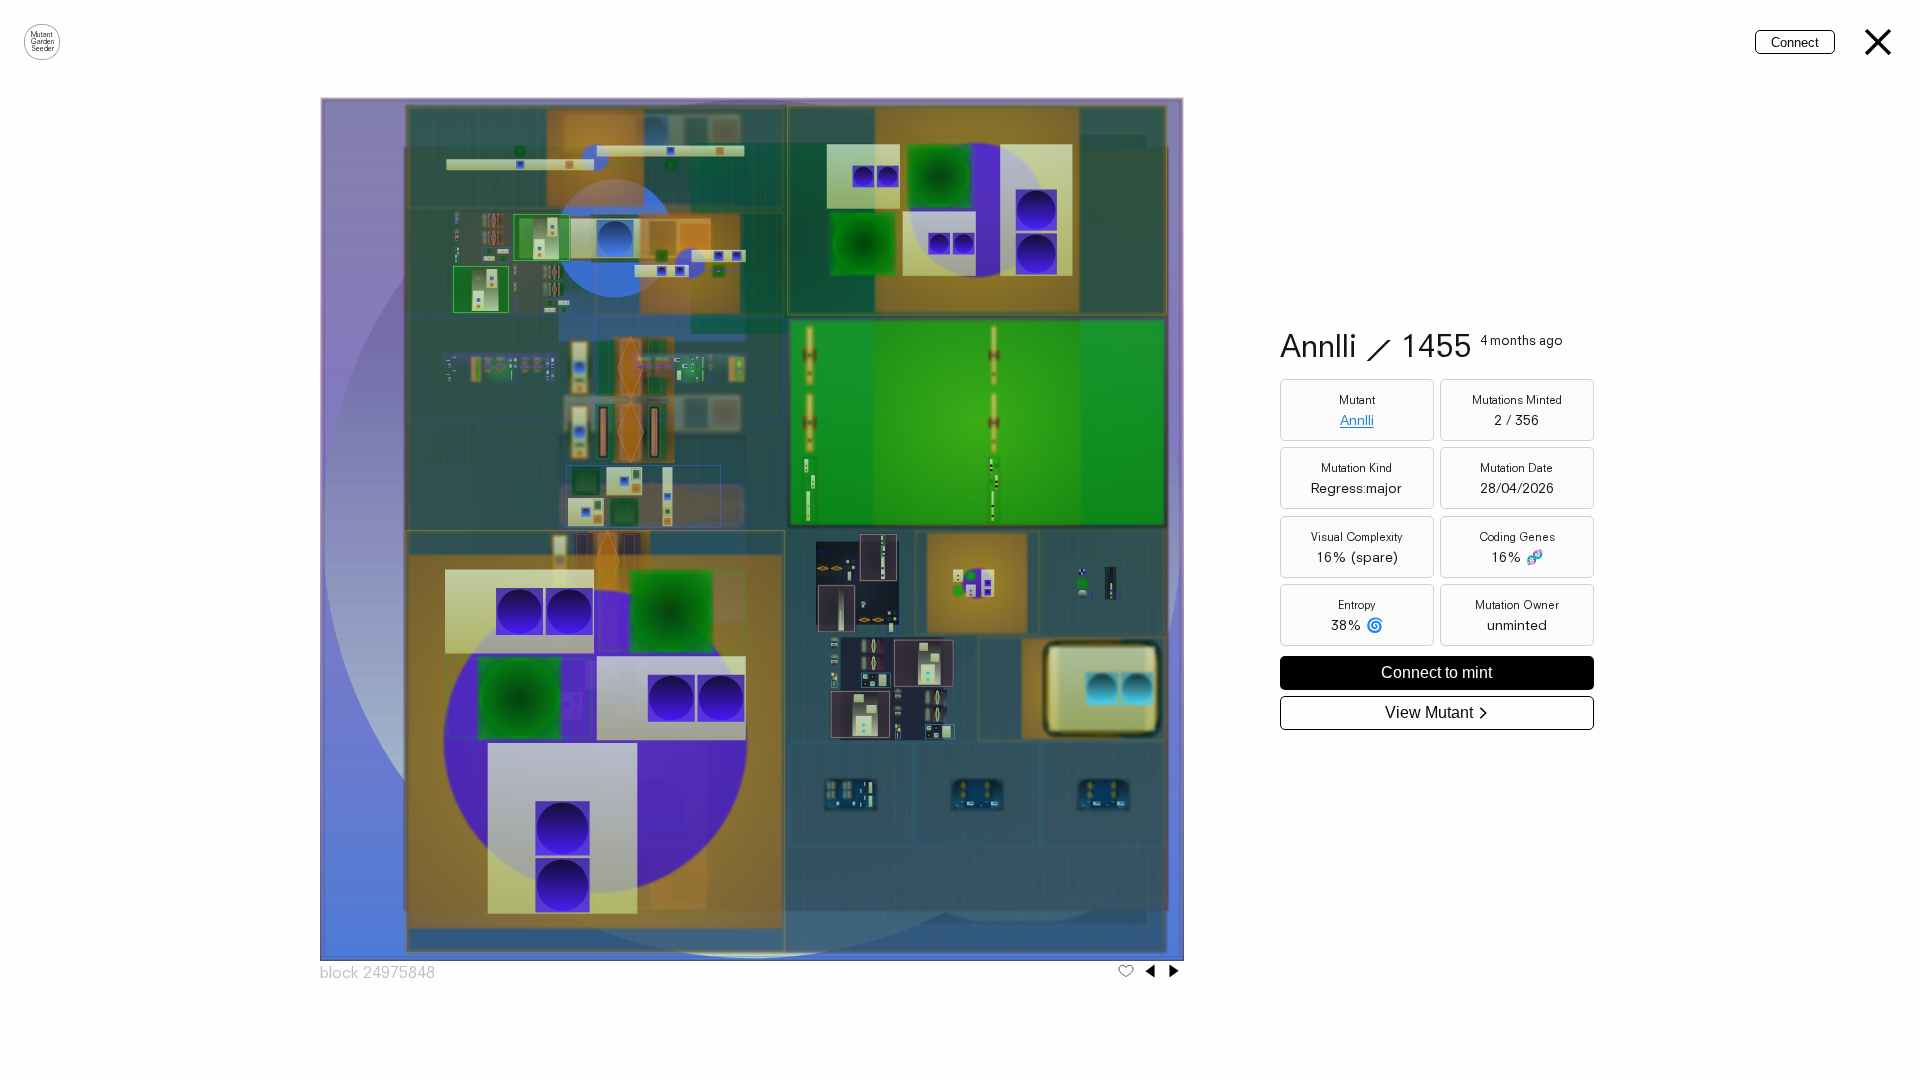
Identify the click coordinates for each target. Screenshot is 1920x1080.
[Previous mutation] (1150, 972)
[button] (1878, 42)
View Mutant (1429, 712)
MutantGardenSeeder (42, 42)
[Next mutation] (1174, 972)
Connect (1795, 42)
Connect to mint (1436, 672)
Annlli (1357, 420)
